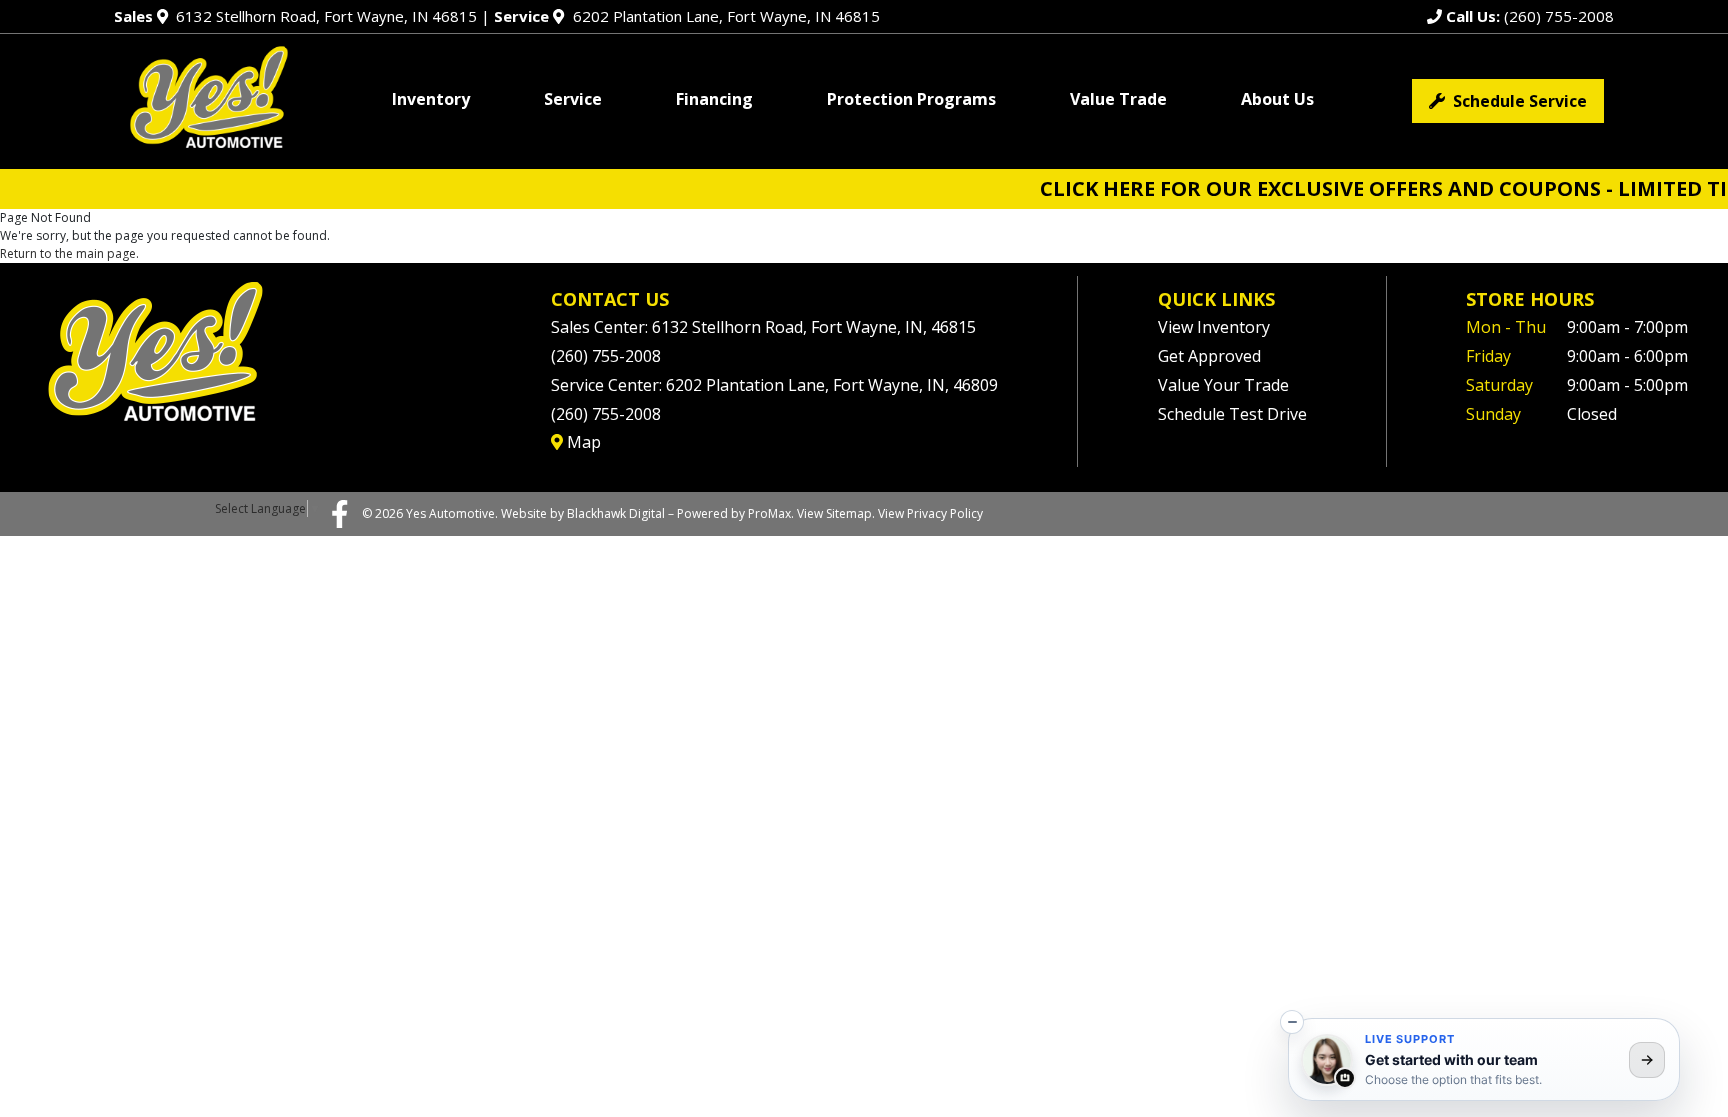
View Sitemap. (836, 513)
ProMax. (771, 513)
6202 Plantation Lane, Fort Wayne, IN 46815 (686, 16)
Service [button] (573, 99)
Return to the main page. (69, 253)
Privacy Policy (945, 513)
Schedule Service (1516, 101)
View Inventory (1214, 327)
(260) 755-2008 (1528, 16)
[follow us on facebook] (340, 513)
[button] (1292, 1022)
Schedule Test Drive (1232, 414)
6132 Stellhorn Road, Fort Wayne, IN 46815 (295, 16)
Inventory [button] (431, 99)
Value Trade (1118, 99)
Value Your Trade (1223, 385)
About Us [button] (1277, 99)
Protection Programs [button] (911, 99)
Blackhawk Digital (616, 513)
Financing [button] (714, 99)
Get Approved (1209, 356)
